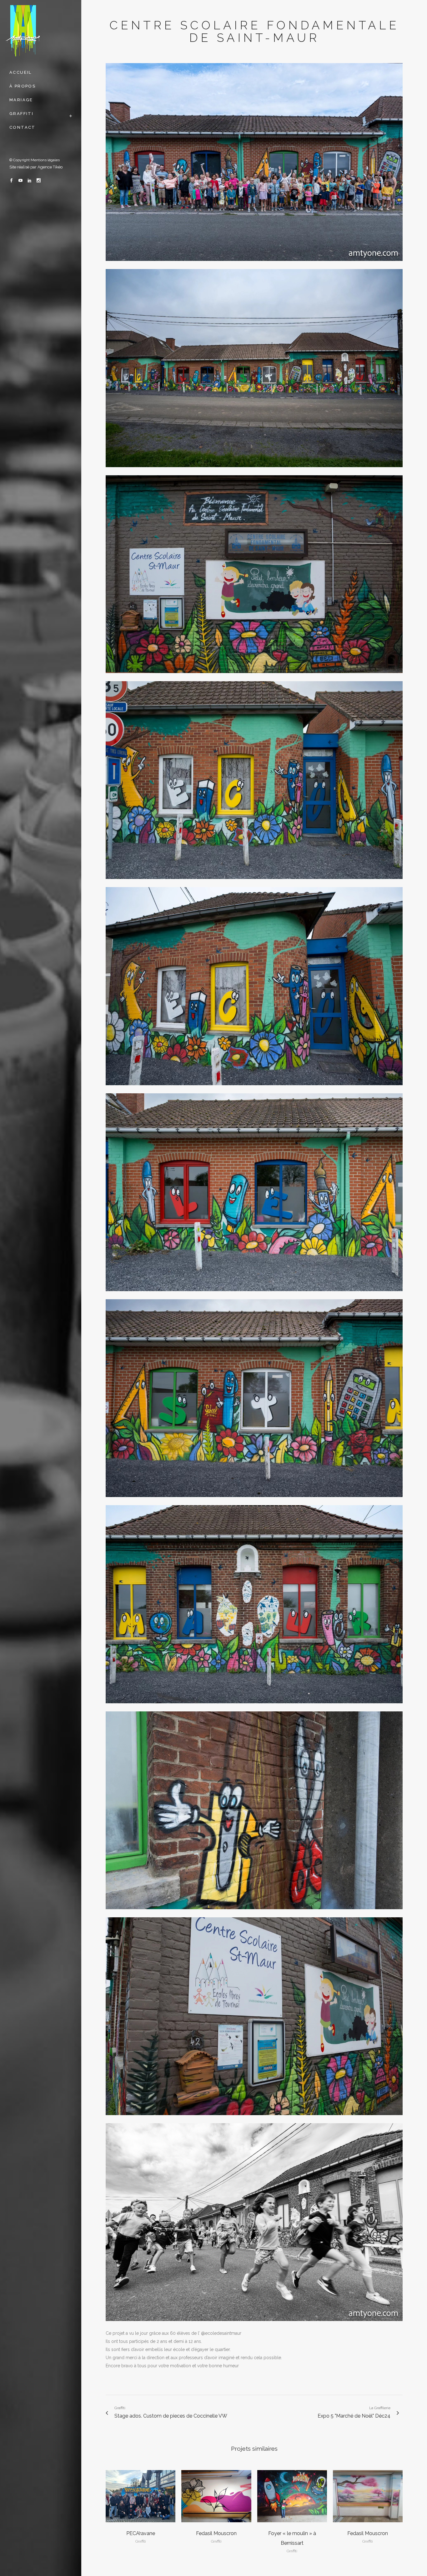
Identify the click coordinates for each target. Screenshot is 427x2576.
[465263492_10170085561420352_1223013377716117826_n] (254, 883)
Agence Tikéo (50, 167)
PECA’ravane (141, 2533)
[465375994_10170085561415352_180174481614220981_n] (254, 1089)
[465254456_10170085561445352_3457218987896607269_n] (254, 471)
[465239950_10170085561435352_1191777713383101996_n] (254, 1295)
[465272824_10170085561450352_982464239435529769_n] (254, 1501)
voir (141, 2495)
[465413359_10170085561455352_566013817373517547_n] (254, 1913)
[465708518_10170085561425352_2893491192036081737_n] (254, 2119)
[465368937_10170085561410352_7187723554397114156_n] (254, 677)
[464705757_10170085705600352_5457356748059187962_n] (254, 2325)
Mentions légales (45, 160)
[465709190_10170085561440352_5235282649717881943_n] (254, 1707)
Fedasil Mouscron (216, 2533)
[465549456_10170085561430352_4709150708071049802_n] (254, 265)
